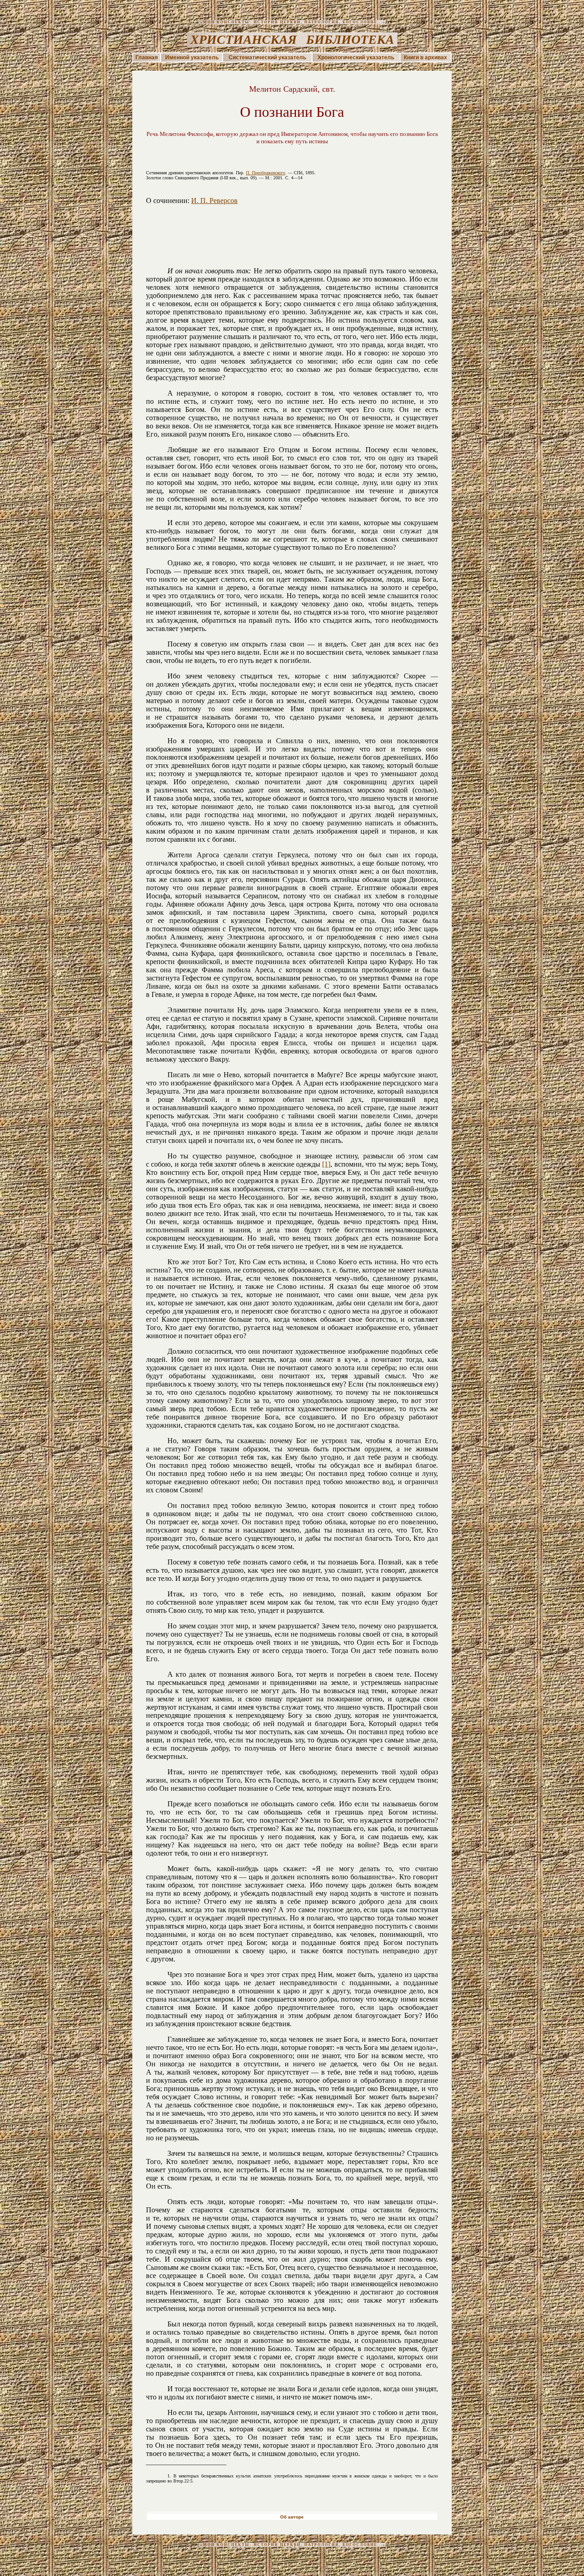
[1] (326, 1164)
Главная (147, 57)
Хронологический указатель (356, 57)
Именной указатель (192, 57)
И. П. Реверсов (214, 201)
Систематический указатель (267, 57)
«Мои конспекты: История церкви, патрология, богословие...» (292, 22)
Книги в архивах (425, 57)
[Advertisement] (292, 246)
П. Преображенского (266, 173)
